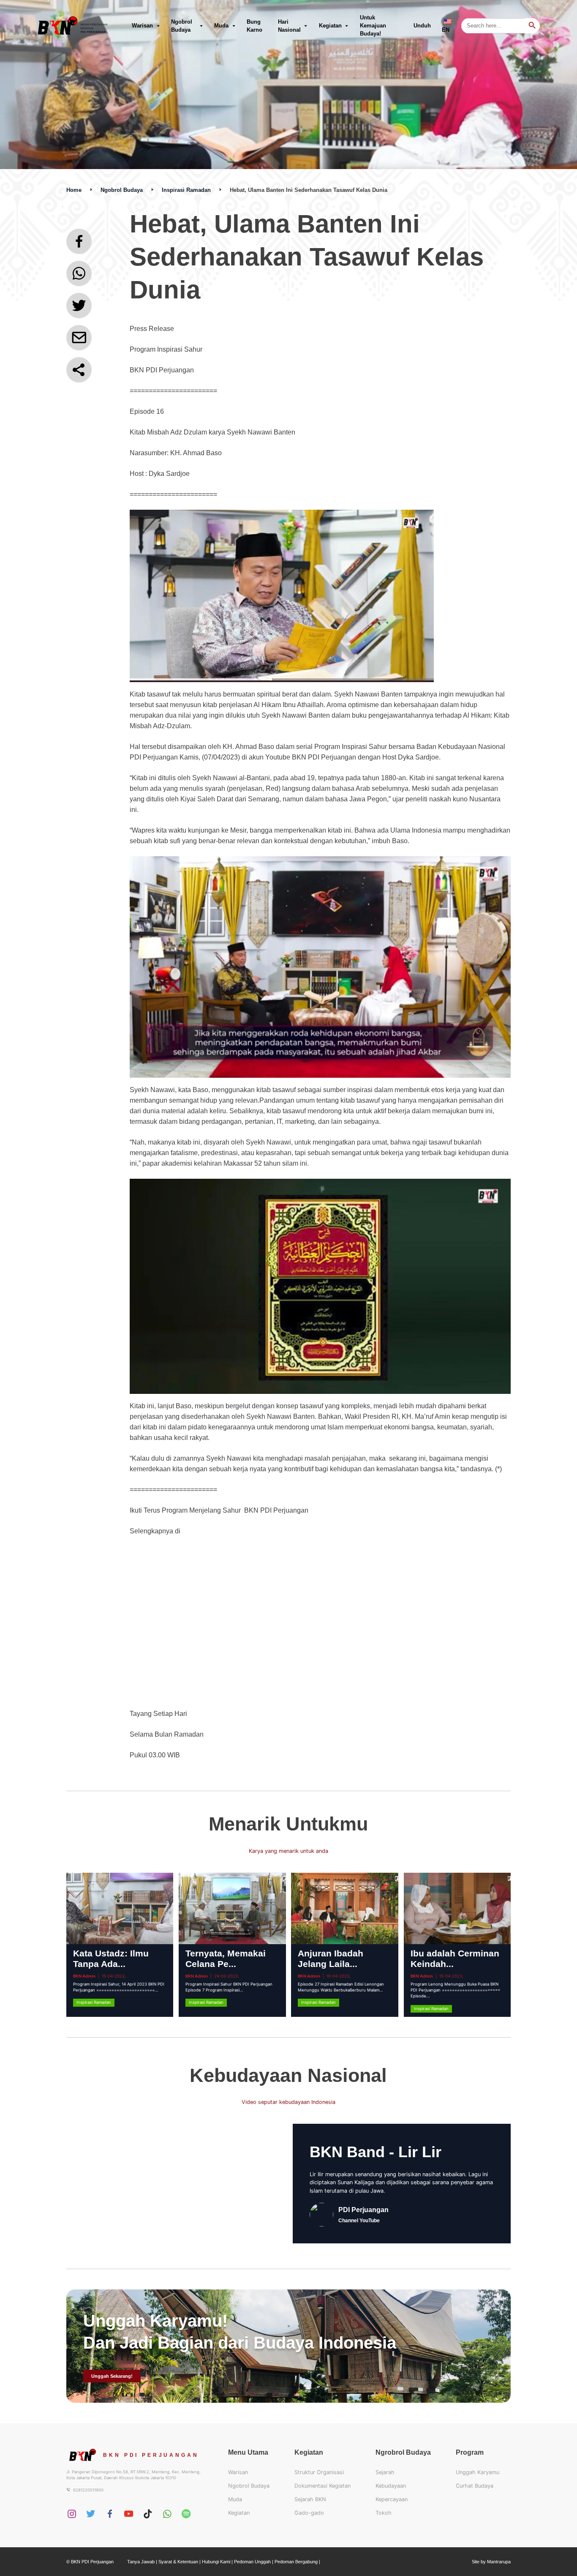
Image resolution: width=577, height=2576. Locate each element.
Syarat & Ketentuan (178, 2562)
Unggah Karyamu (478, 2472)
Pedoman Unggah (252, 2562)
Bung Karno (254, 26)
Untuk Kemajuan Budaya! (373, 26)
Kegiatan (330, 26)
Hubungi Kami (216, 2562)
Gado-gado (309, 2513)
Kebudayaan (391, 2486)
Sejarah (385, 2472)
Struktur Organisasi (319, 2472)
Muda (221, 26)
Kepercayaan (392, 2499)
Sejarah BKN (310, 2499)
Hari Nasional (289, 26)
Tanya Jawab (141, 2562)
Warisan (142, 26)
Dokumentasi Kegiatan (323, 2486)
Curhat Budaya (475, 2486)
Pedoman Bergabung (296, 2562)
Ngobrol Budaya (182, 26)
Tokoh (384, 2513)
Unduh (422, 26)
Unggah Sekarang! (112, 2376)
